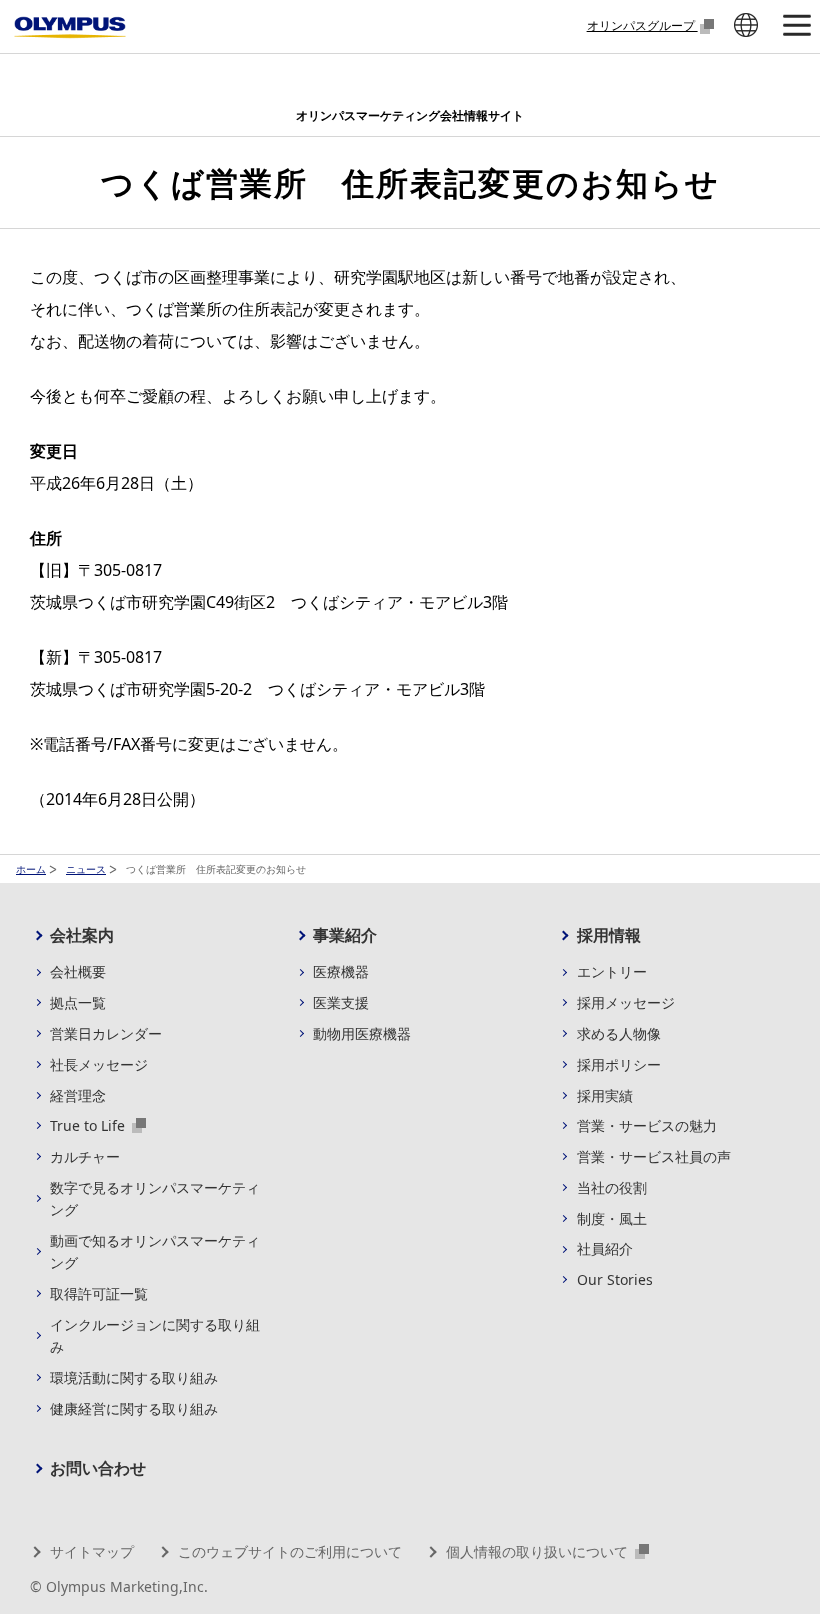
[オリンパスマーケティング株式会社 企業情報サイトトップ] (70, 27)
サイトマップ (92, 1551)
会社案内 (82, 935)
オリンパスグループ (642, 24)
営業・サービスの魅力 (647, 1125)
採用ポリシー (619, 1064)
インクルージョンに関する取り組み (155, 1335)
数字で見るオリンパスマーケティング (155, 1198)
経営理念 (78, 1095)
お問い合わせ (98, 1468)
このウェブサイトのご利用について (290, 1551)
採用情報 (609, 935)
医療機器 (341, 971)
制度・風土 (612, 1218)
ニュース (86, 869)
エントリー (612, 971)
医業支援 (341, 1002)
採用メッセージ (626, 1002)
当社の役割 (612, 1187)
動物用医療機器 (362, 1033)
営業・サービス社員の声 (654, 1156)
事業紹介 (345, 935)
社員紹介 (605, 1248)
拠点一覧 (78, 1002)
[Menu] (796, 26)
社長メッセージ (99, 1064)
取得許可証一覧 (99, 1293)
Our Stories (615, 1279)
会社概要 (78, 971)
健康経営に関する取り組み (134, 1408)
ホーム (31, 869)
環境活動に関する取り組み (134, 1377)
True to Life (89, 1125)
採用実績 (605, 1095)
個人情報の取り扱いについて (539, 1551)
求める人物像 (619, 1033)
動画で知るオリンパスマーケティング (155, 1251)
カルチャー (85, 1156)
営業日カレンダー (106, 1033)
